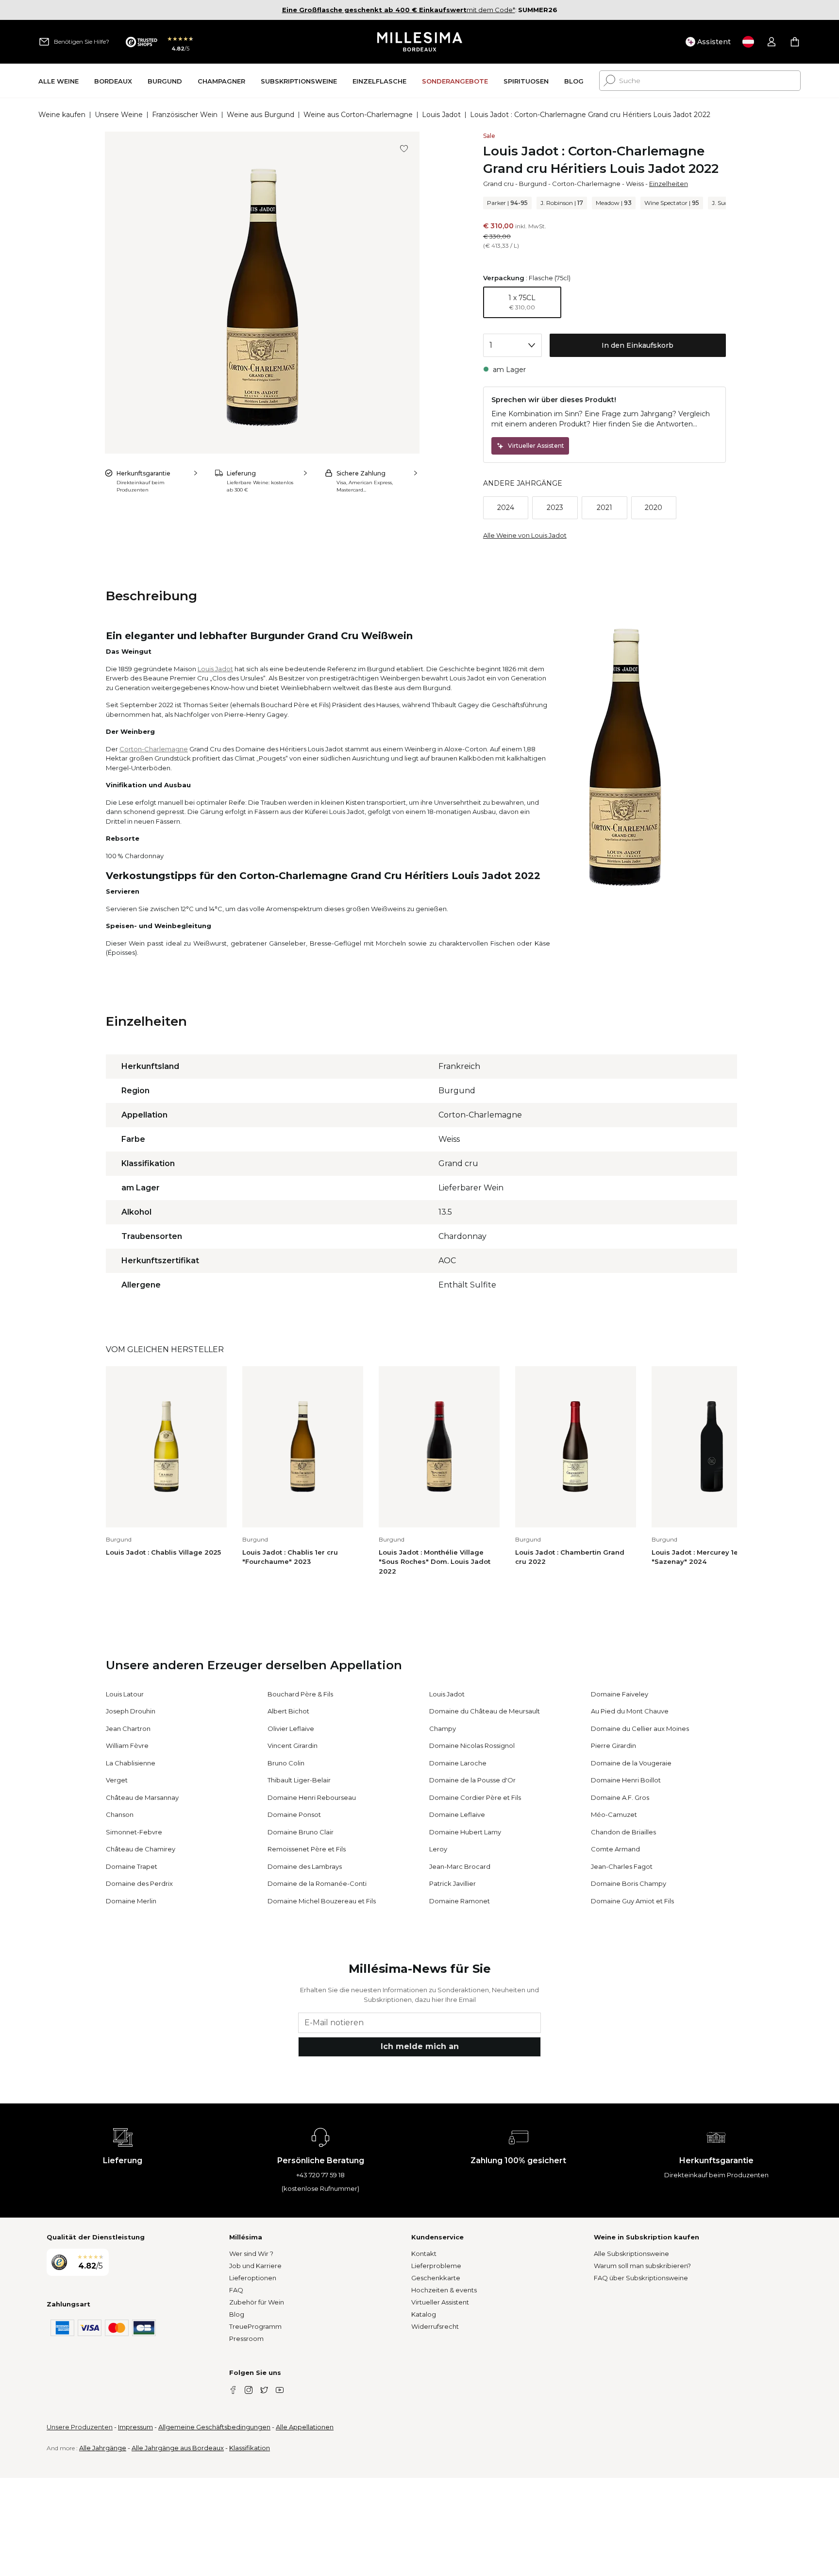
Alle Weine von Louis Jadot (525, 535)
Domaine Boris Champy (629, 1883)
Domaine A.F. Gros (620, 1797)
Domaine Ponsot (294, 1814)
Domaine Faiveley (620, 1694)
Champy (443, 1729)
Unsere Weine (119, 115)
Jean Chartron (128, 1729)
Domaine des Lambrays (305, 1866)
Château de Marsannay (142, 1797)
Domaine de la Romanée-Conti (317, 1883)
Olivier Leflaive (291, 1729)
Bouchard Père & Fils (300, 1694)
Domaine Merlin (131, 1901)
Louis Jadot (441, 115)
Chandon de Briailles (623, 1832)
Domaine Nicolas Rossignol (472, 1746)
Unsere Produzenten (80, 2427)
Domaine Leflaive (457, 1814)
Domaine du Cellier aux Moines (640, 1729)
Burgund (533, 184)
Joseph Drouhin (131, 1711)
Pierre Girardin (613, 1746)
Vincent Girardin (293, 1746)
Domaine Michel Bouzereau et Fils (322, 1901)
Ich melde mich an (420, 2046)
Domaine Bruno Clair (301, 1832)
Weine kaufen (62, 115)
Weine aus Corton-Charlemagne (358, 115)
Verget (117, 1780)
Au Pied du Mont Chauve (630, 1711)
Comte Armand (615, 1849)
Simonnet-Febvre (134, 1832)
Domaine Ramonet (460, 1901)
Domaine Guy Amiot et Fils (632, 1901)
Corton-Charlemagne (586, 184)
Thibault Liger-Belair (299, 1780)
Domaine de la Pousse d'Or (472, 1780)
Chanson (120, 1814)
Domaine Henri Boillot (626, 1780)
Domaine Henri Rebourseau (312, 1797)
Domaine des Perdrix (139, 1883)
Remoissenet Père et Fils (307, 1849)
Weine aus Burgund (260, 115)
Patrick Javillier (453, 1883)
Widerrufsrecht (435, 2326)
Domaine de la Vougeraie (631, 1763)
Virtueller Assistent (440, 2302)
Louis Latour (125, 1694)
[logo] (420, 42)
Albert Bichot (288, 1711)
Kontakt (424, 2254)
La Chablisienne (131, 1763)
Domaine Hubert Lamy (465, 1832)
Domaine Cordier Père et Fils (475, 1797)
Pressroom (246, 2339)
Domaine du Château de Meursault (485, 1711)
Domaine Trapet (132, 1866)
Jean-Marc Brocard (460, 1866)
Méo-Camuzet (614, 1814)
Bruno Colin (286, 1763)
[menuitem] (59, 81)
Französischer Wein (185, 115)
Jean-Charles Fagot (622, 1866)
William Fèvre (127, 1746)
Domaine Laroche (458, 1763)
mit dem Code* (399, 10)
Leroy (438, 1849)
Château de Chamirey (141, 1849)
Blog (237, 2314)
